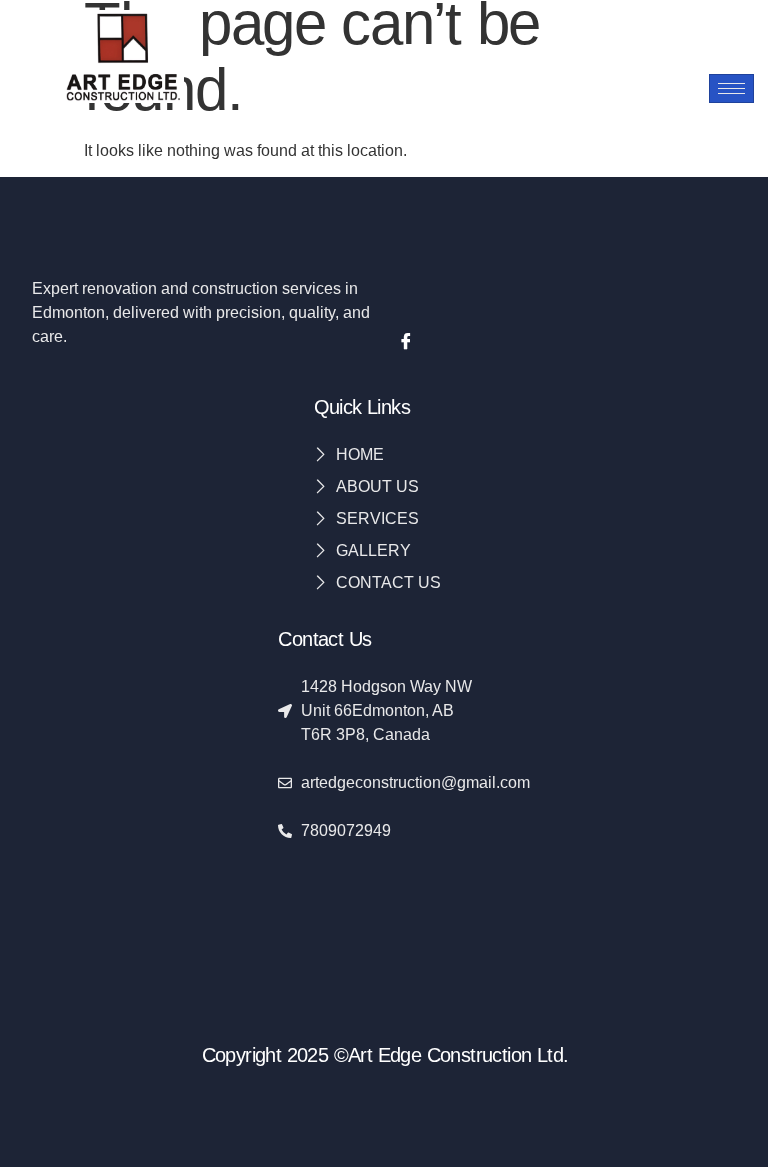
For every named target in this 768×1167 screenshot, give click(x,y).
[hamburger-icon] (731, 88)
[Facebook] (406, 343)
